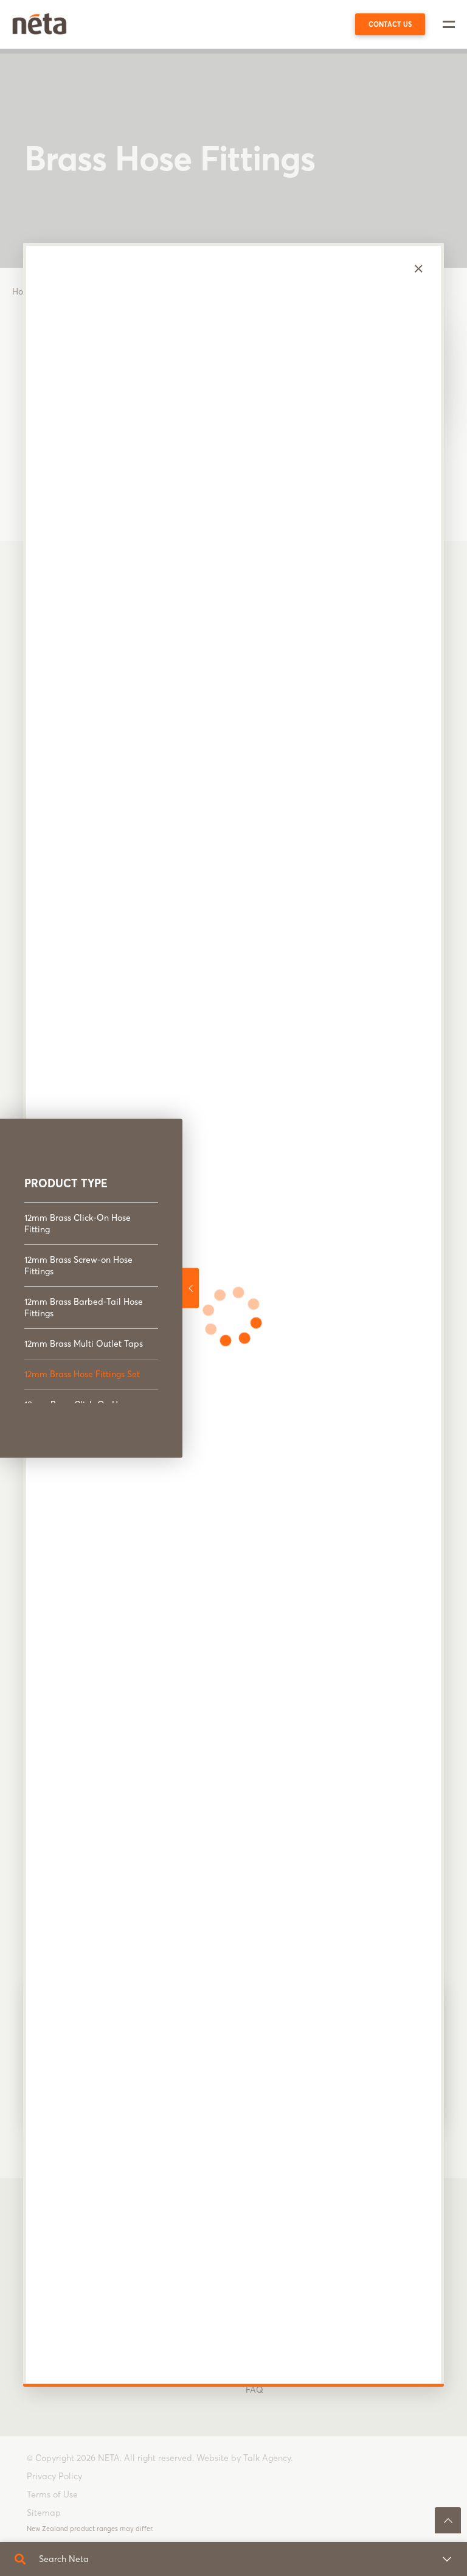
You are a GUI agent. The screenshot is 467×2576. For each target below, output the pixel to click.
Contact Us (390, 24)
